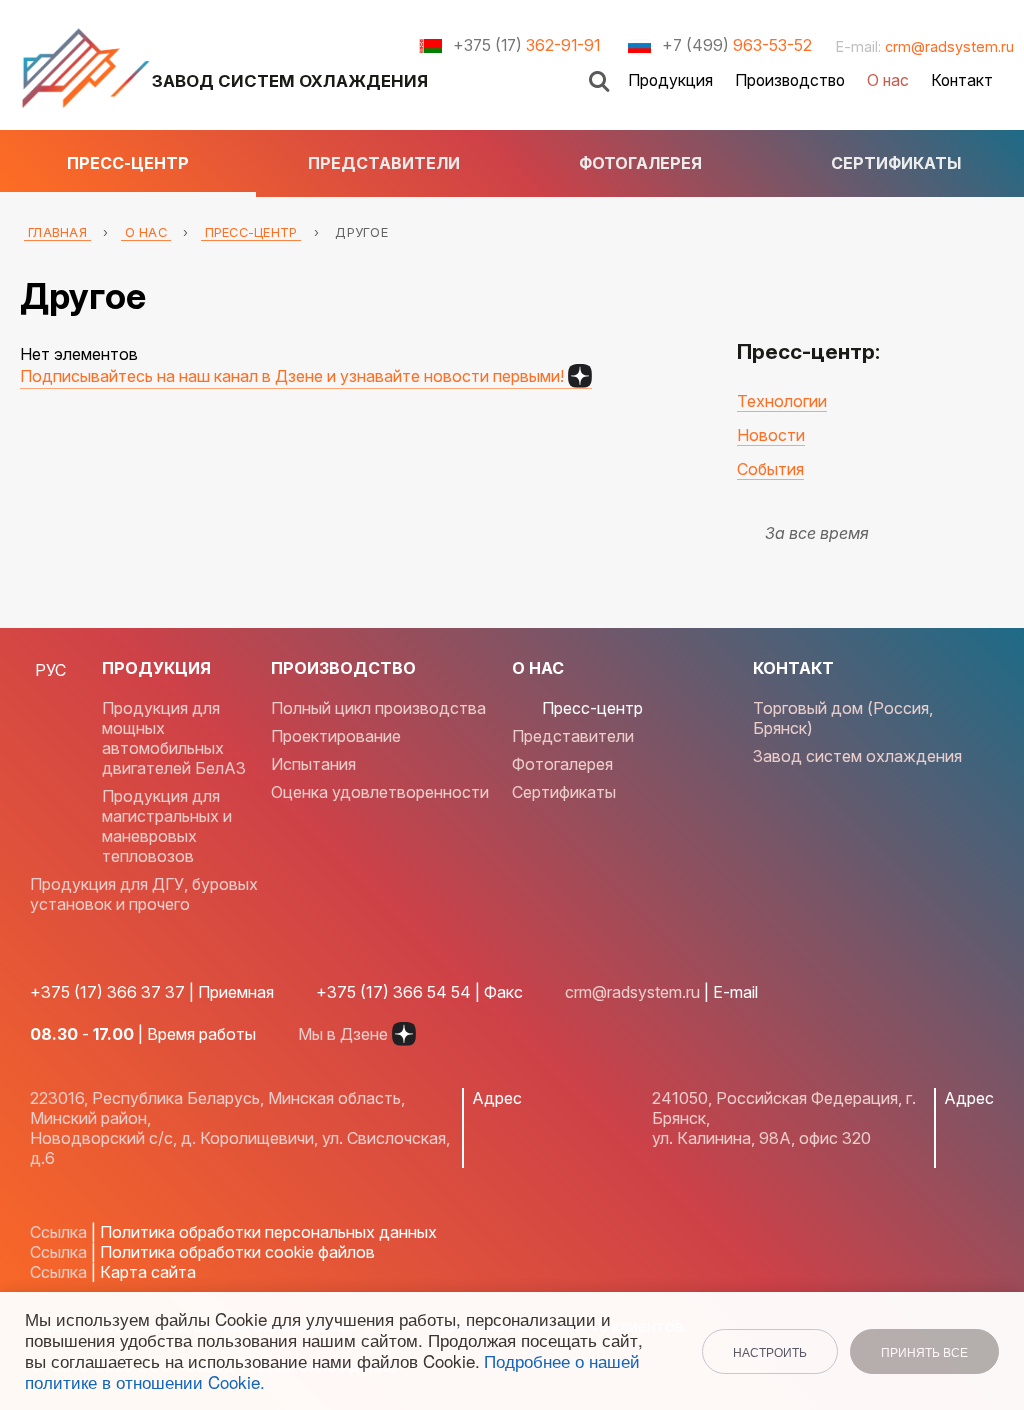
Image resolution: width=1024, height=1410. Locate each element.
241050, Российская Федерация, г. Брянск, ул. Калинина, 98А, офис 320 (784, 1118)
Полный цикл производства (378, 708)
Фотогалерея (640, 163)
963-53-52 (737, 45)
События (770, 469)
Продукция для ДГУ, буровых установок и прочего (144, 894)
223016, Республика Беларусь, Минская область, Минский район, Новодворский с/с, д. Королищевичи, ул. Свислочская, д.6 (240, 1128)
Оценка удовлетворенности (380, 792)
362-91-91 (526, 45)
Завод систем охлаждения (857, 756)
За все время (817, 533)
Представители (384, 163)
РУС (50, 670)
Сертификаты (896, 163)
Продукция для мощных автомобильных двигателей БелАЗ (174, 738)
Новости (771, 435)
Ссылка (58, 1232)
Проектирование (336, 736)
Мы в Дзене (343, 1034)
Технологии (782, 401)
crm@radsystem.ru (949, 46)
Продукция (670, 80)
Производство (790, 80)
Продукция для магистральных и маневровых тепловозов (167, 826)
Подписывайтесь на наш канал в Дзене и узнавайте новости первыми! (292, 376)
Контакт (962, 80)
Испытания (313, 764)
